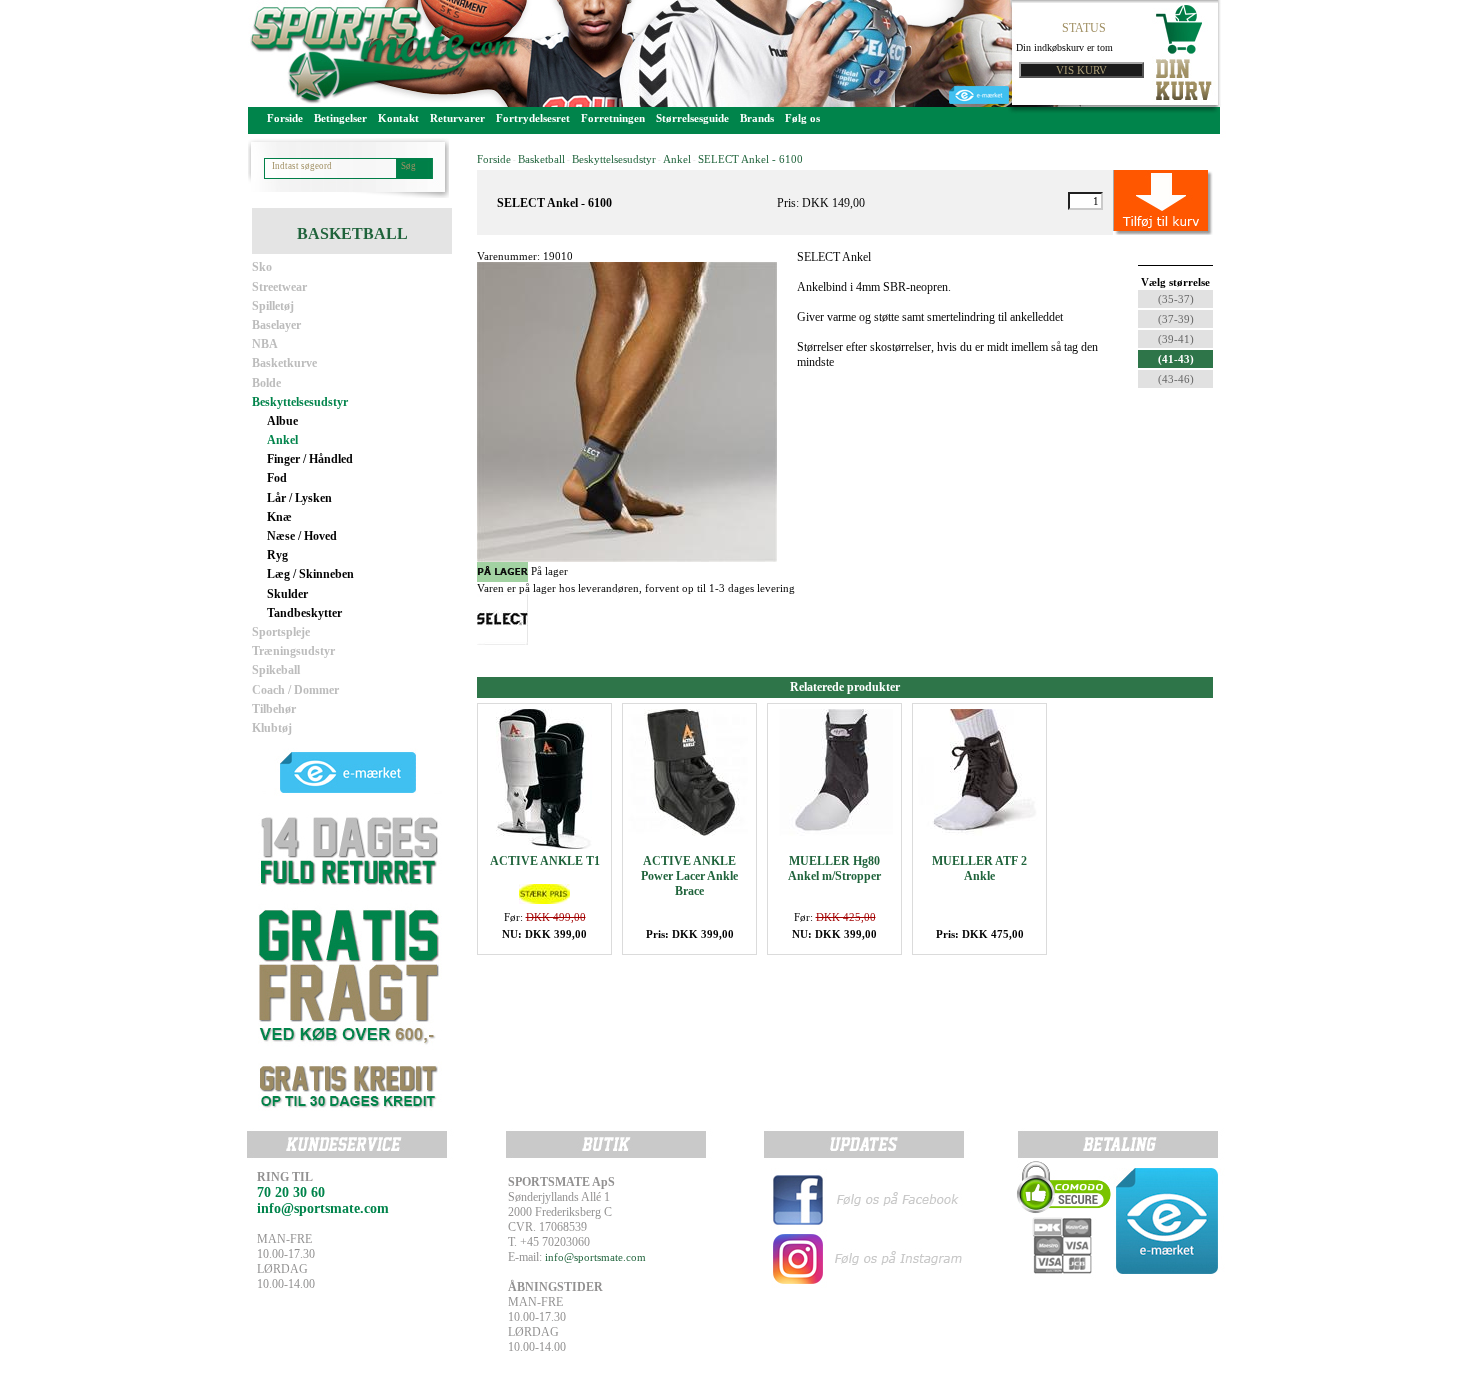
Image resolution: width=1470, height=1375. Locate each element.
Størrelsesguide (692, 118)
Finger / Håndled (310, 459)
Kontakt (398, 118)
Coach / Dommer (295, 690)
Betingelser (340, 118)
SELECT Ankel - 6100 (750, 159)
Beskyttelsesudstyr (300, 402)
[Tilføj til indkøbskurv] (1140, 201)
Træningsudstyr (293, 651)
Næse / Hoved (302, 536)
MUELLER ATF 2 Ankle (979, 868)
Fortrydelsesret (533, 118)
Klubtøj (272, 728)
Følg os (802, 118)
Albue (282, 421)
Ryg (277, 555)
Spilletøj (273, 306)
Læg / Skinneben (310, 574)
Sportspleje (281, 632)
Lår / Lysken (299, 498)
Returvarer (457, 118)
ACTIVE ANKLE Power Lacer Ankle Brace (689, 876)
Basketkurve (284, 363)
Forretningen (613, 118)
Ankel (282, 440)
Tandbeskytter (304, 613)
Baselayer (276, 325)
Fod (277, 478)
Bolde (266, 383)
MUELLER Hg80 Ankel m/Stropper (834, 868)
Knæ (279, 517)
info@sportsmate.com (595, 1257)
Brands (757, 118)
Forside (285, 118)
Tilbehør (274, 709)
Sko (262, 267)
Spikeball (276, 670)
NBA (265, 344)
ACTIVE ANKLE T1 (545, 861)
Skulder (287, 594)
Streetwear (279, 287)
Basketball (541, 159)
